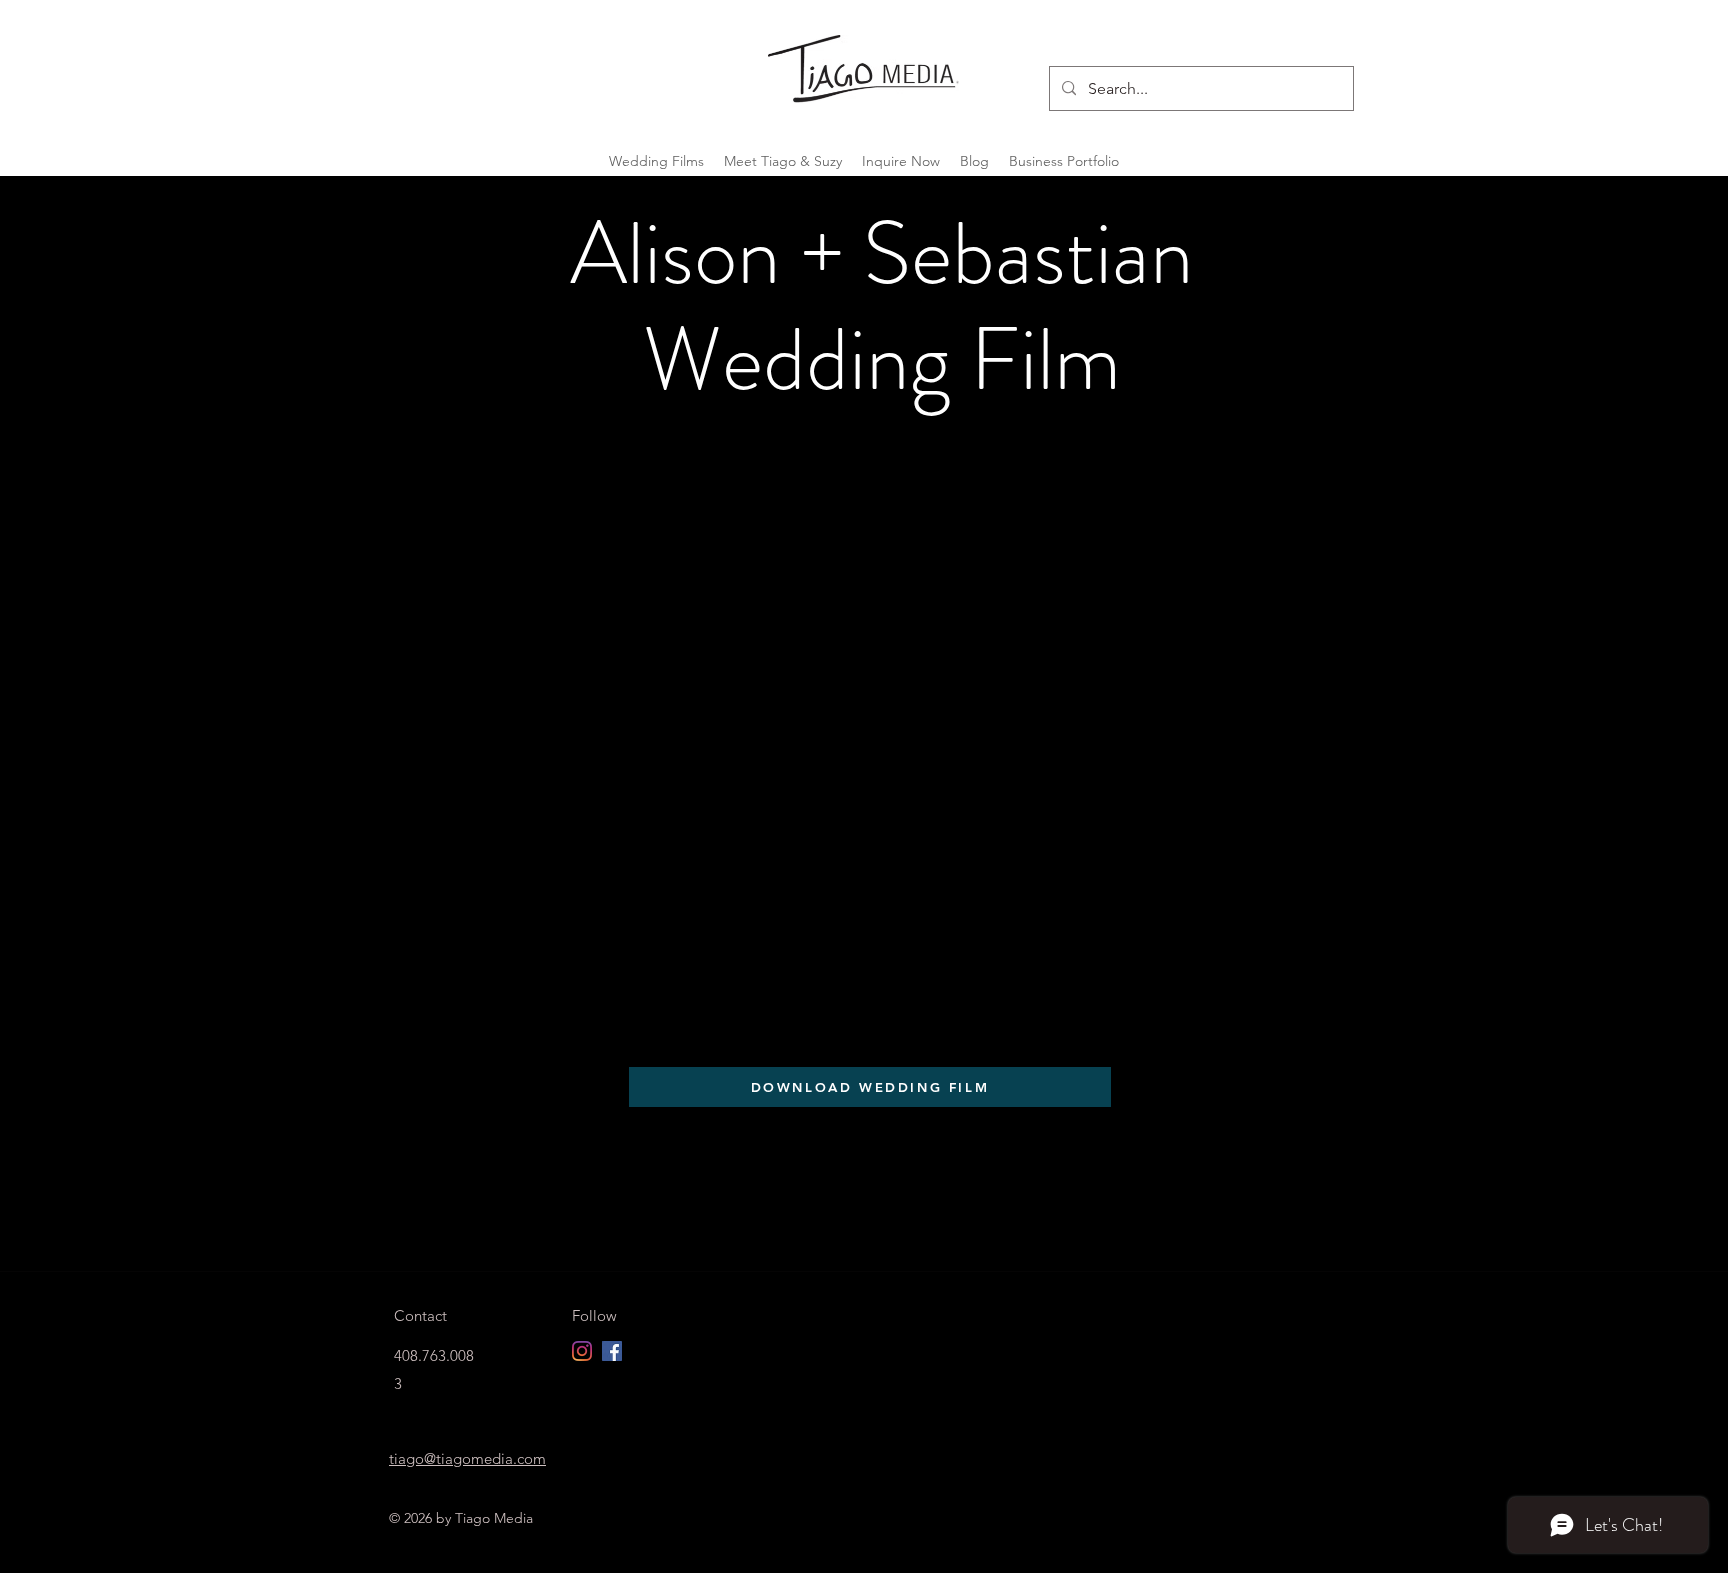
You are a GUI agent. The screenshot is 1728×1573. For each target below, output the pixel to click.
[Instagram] (582, 1351)
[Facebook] (612, 1351)
